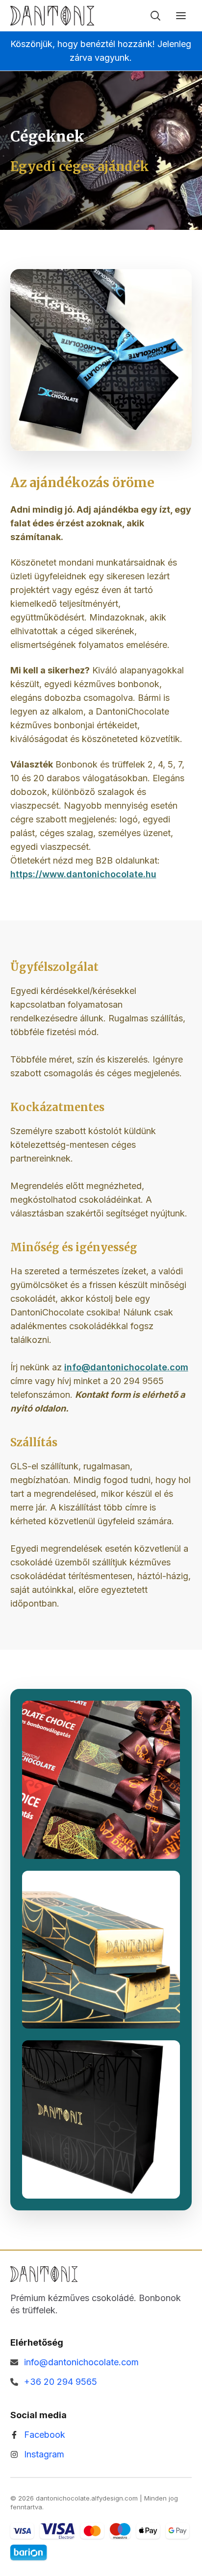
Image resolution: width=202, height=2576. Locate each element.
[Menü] (181, 16)
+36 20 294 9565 (61, 2382)
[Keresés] (155, 16)
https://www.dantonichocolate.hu (83, 874)
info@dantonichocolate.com (126, 1367)
